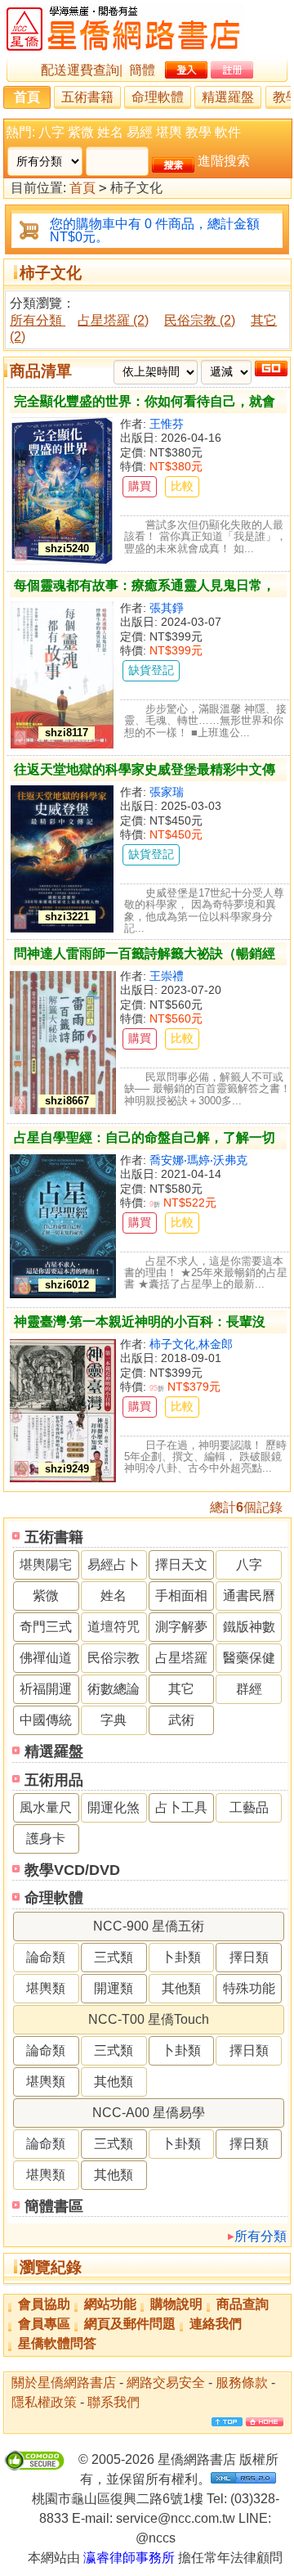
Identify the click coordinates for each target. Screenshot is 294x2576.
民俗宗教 (114, 1658)
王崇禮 (167, 976)
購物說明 (176, 2304)
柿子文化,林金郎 (191, 1344)
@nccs (156, 2538)
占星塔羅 (181, 1658)
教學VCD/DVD (72, 1870)
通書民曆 (249, 1596)
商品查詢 (243, 2304)
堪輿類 (46, 1988)
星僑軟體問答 (57, 2343)
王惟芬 (167, 424)
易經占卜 (114, 1564)
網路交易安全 (166, 2383)
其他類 (181, 1988)
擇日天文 (181, 1564)
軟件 (228, 132)
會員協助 (44, 2304)
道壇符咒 (114, 1627)
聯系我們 (114, 2402)
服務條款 (242, 2383)
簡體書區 (54, 2206)
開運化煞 (114, 1807)
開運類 (114, 1988)
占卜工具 (181, 1807)
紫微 (81, 132)
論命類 (46, 1957)
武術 (181, 1720)
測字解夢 (181, 1627)
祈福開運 (46, 1689)
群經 (249, 1689)
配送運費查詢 (80, 70)
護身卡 (46, 1839)
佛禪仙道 (46, 1658)
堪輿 (169, 132)
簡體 (142, 70)
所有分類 (261, 2236)
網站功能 (110, 2304)
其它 (181, 1689)
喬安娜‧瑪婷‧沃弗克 (198, 1160)
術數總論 (114, 1689)
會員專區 (44, 2324)
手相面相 (181, 1596)
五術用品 (54, 1780)
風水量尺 (46, 1807)
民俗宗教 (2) (200, 320)
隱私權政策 (44, 2402)
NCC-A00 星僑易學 (149, 2113)
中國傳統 (46, 1720)
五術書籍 (87, 97)
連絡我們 (216, 2324)
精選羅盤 (228, 97)
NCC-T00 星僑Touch (149, 2019)
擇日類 (249, 1957)
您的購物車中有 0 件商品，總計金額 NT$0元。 (155, 230)
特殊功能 (249, 1988)
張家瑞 (167, 792)
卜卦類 (181, 1957)
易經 (140, 132)
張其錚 (167, 608)
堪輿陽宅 (46, 1564)
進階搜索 (224, 161)
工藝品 (249, 1807)
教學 (198, 132)
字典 (114, 1720)
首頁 (27, 97)
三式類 (114, 1957)
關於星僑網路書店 (64, 2383)
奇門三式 (46, 1627)
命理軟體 (158, 97)
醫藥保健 (249, 1658)
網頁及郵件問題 (130, 2324)
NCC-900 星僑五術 (149, 1926)
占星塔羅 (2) (113, 320)
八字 (51, 132)
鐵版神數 (249, 1627)
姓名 (110, 132)
